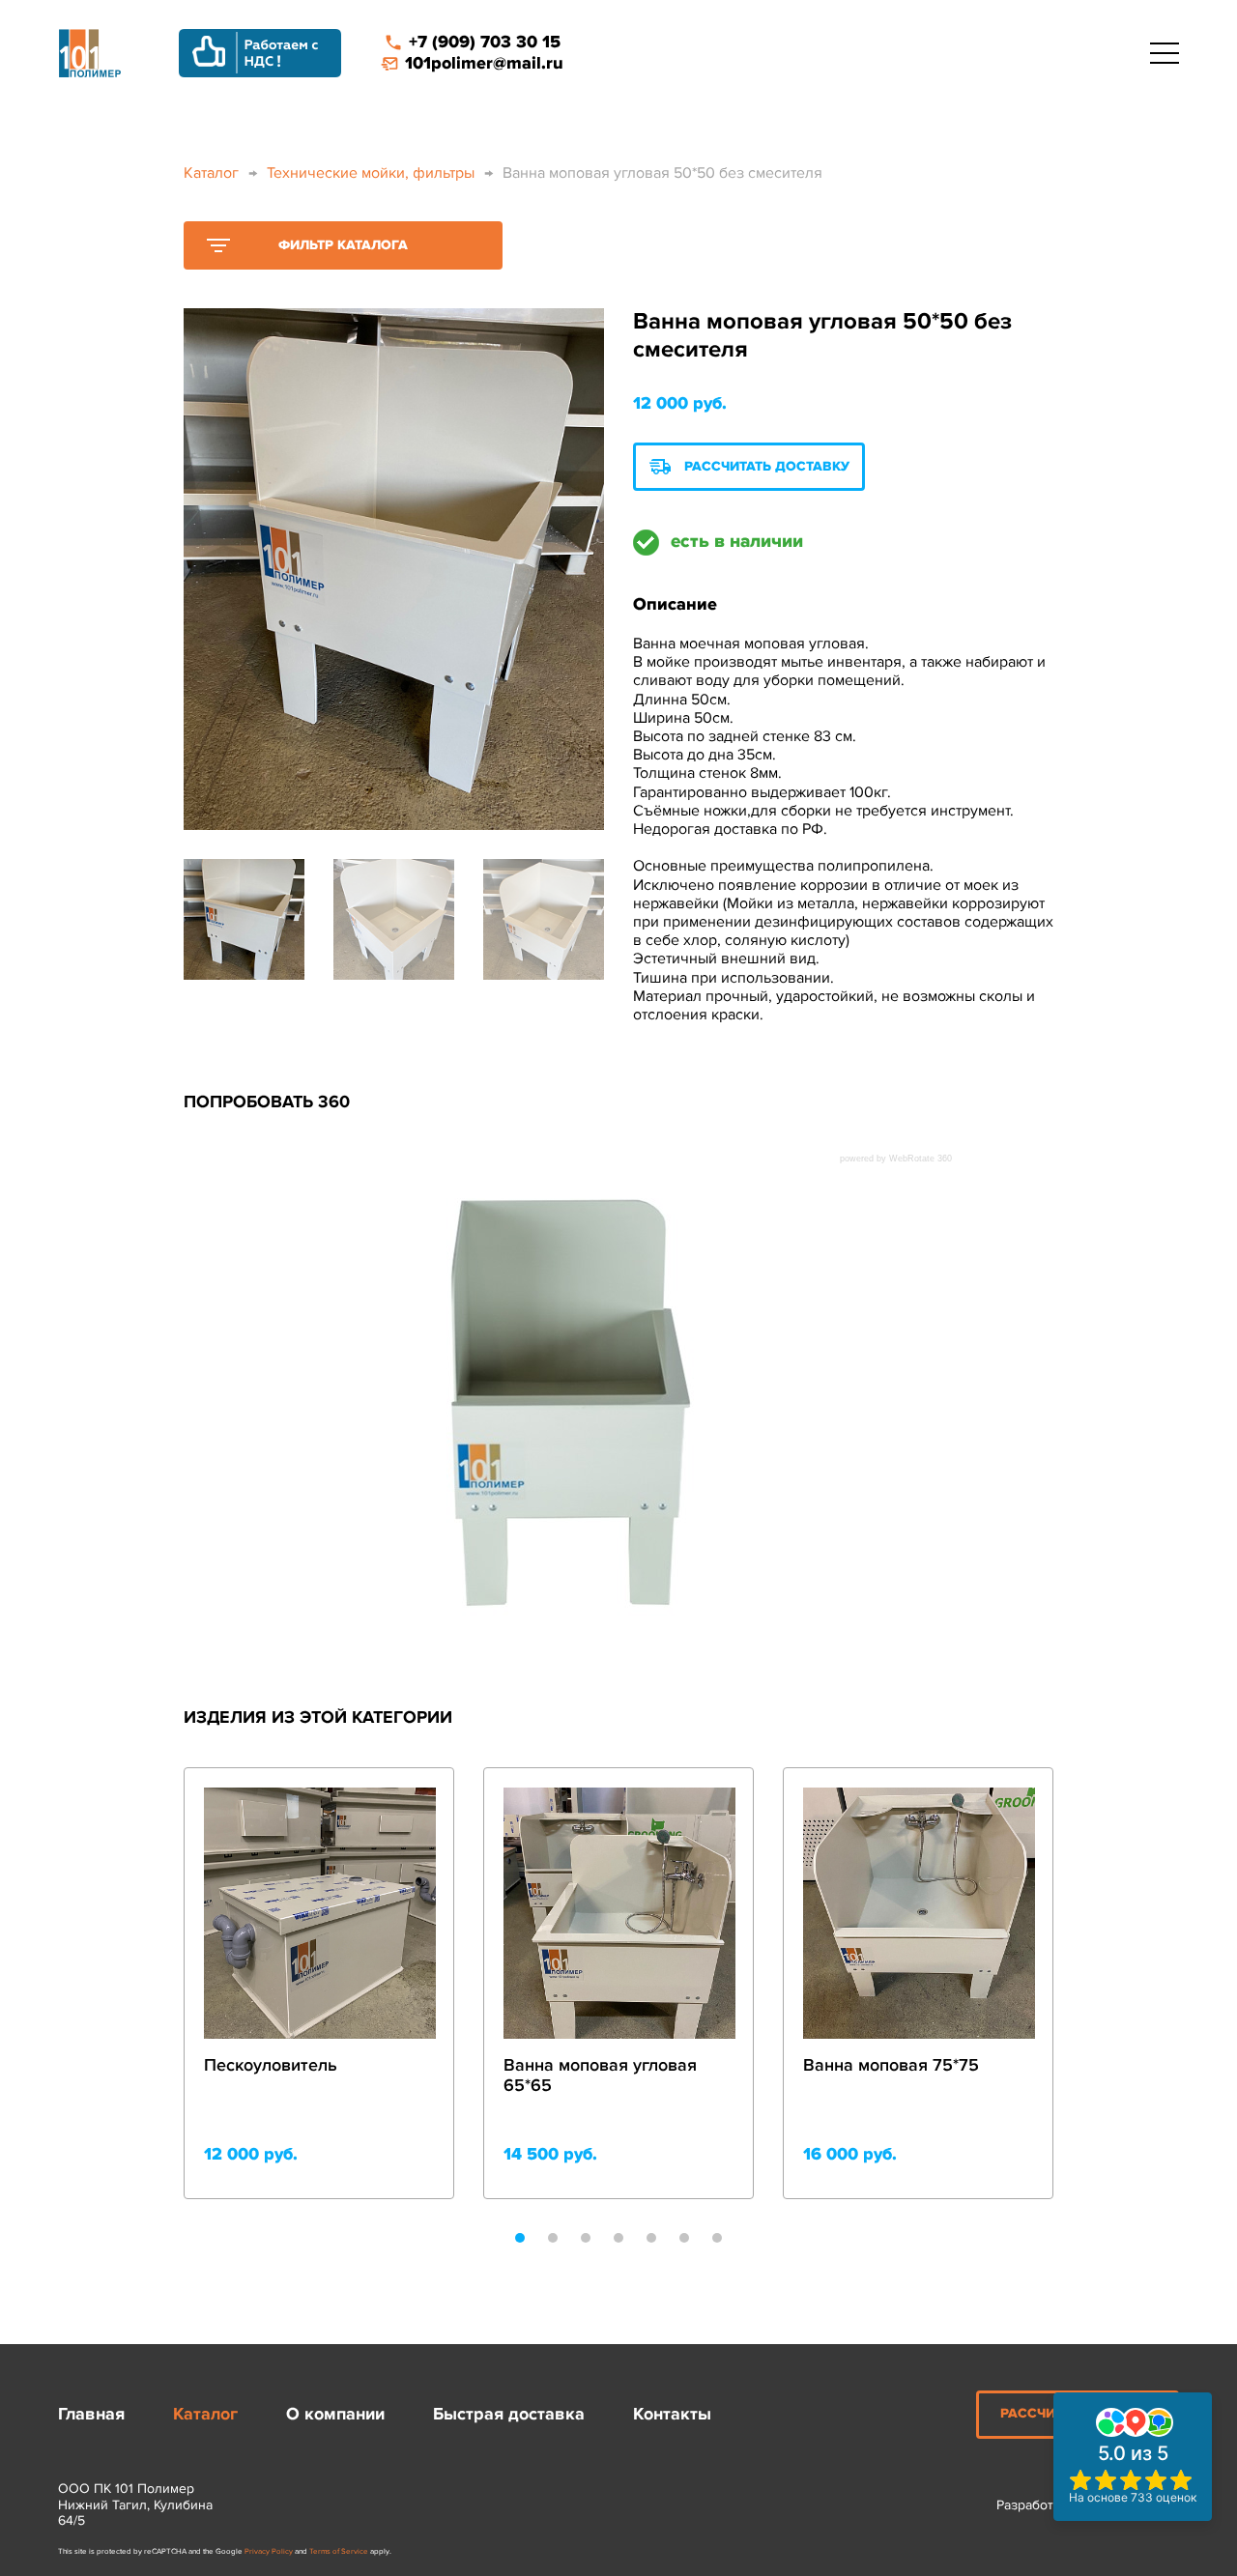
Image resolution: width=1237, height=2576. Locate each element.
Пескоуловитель (271, 2065)
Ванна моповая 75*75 (891, 2065)
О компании (335, 2414)
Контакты (672, 2414)
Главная (91, 2414)
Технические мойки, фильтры (371, 173)
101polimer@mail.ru (484, 63)
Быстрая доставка (509, 2414)
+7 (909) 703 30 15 (485, 42)
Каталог (211, 173)
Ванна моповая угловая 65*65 (600, 2076)
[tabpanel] (319, 1983)
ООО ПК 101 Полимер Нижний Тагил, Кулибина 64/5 (135, 2505)
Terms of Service (339, 2551)
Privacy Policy (269, 2551)
